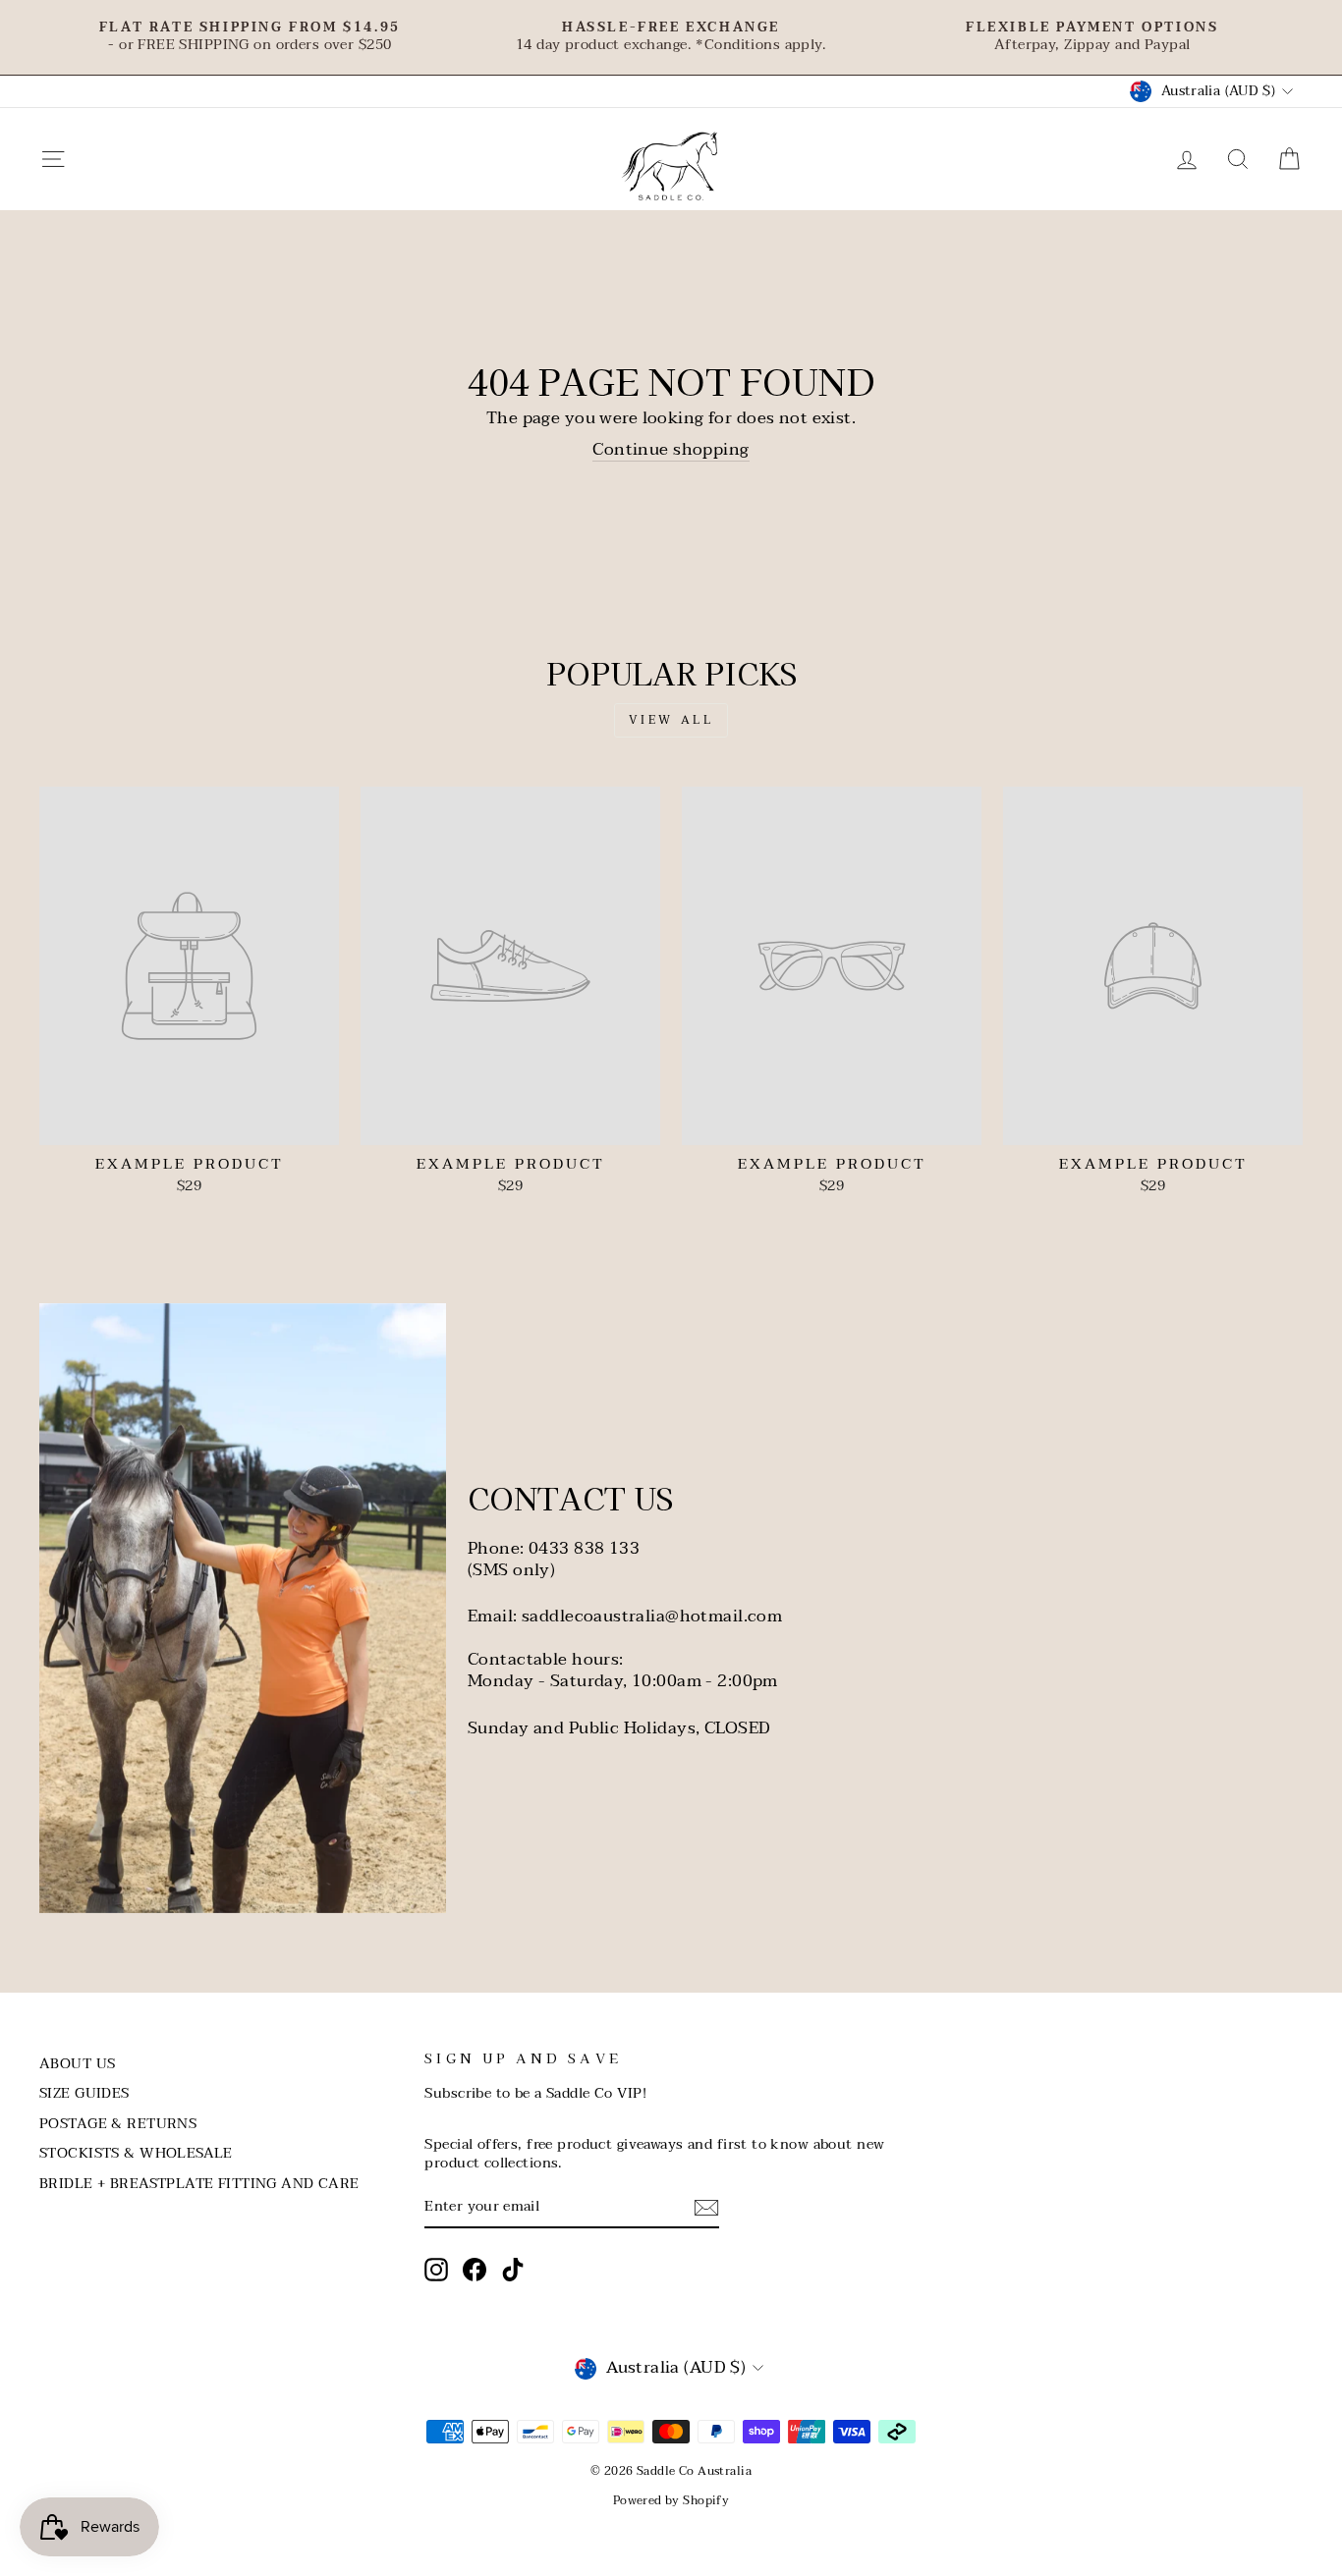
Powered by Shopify (671, 2500)
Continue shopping (671, 450)
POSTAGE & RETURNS (118, 2124)
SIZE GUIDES (84, 2093)
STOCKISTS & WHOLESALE (136, 2153)
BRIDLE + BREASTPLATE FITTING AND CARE (199, 2184)
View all (671, 720)
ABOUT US (77, 2064)
